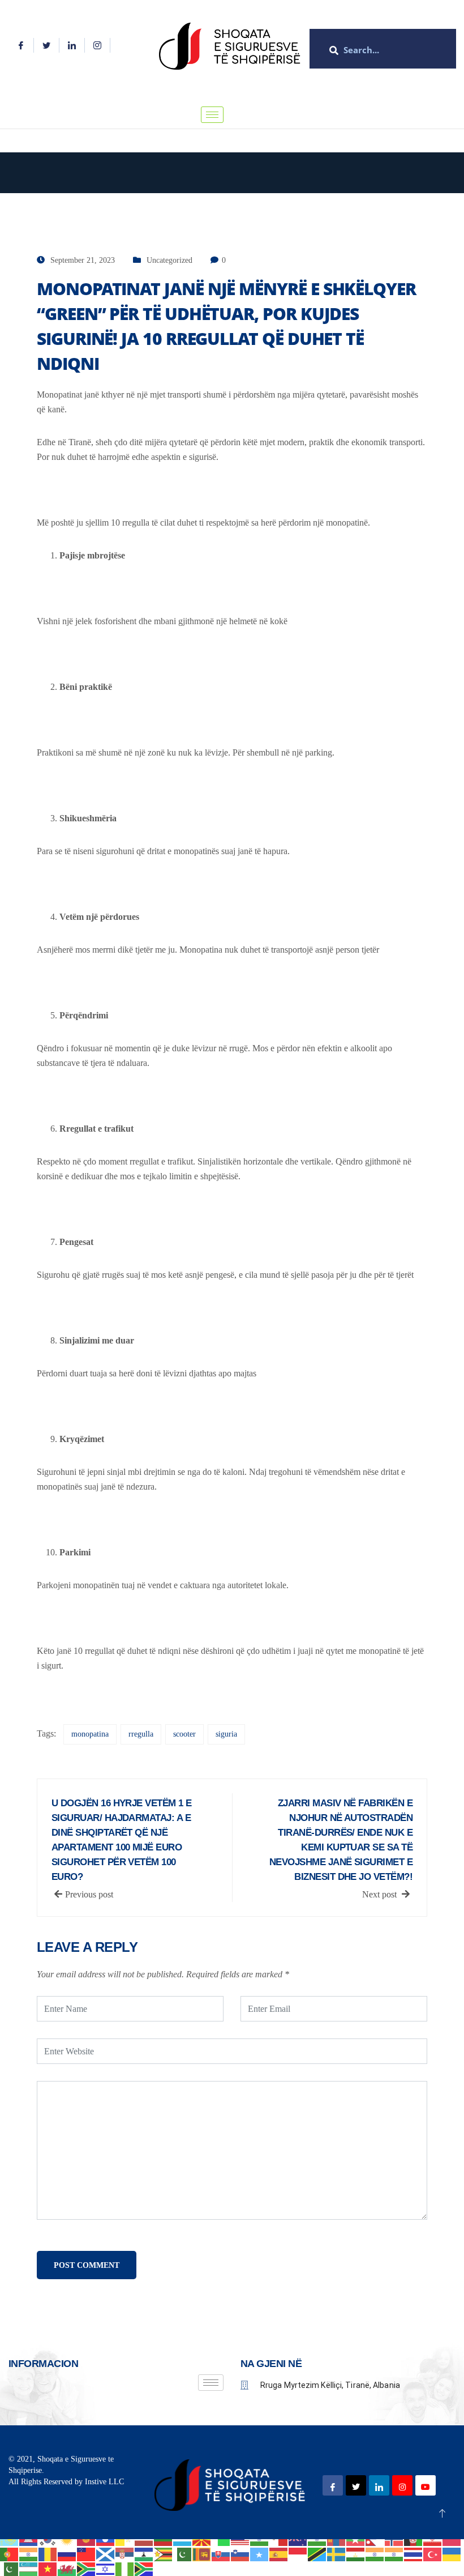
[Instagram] (98, 45)
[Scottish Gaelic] (106, 2553)
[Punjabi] (29, 2553)
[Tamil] (375, 2553)
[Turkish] (433, 2553)
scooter (184, 1734)
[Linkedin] (72, 45)
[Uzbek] (29, 2568)
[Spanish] (279, 2553)
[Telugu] (394, 2553)
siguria (226, 1734)
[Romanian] (48, 2553)
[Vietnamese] (48, 2568)
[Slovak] (221, 2553)
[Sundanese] (298, 2553)
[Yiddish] (106, 2568)
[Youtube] (426, 2485)
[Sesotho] (144, 2553)
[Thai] (414, 2553)
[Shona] (164, 2553)
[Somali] (260, 2553)
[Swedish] (337, 2553)
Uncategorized (169, 260)
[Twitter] (47, 45)
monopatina (90, 1734)
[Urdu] (10, 2568)
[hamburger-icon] (212, 115)
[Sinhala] (202, 2553)
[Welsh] (67, 2568)
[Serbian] (125, 2553)
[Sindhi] (183, 2553)
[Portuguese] (10, 2553)
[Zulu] (144, 2568)
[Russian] (67, 2553)
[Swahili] (317, 2553)
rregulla (141, 1734)
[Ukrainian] (452, 2553)
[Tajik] (356, 2553)
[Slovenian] (240, 2553)
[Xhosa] (87, 2568)
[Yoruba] (125, 2568)
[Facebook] (21, 45)
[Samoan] (87, 2553)
